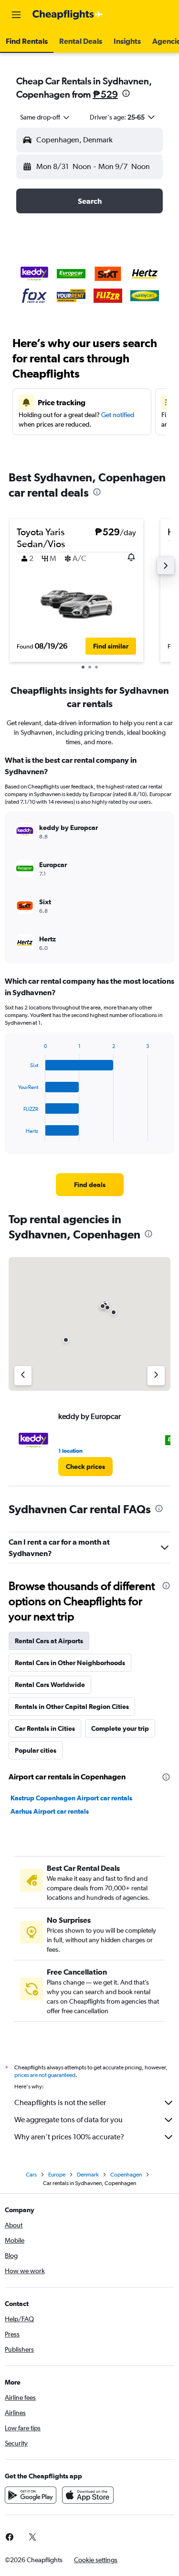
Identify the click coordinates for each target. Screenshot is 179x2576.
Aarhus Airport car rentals (50, 1811)
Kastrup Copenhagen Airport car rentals (71, 1798)
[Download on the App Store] (88, 2495)
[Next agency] (156, 1376)
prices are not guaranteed (45, 2075)
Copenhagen (126, 2175)
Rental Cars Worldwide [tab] (50, 1685)
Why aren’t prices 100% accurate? (69, 2137)
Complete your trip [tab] (120, 1728)
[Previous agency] (23, 1376)
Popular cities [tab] (36, 1750)
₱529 (105, 94)
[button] (16, 15)
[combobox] (45, 117)
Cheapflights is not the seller (60, 2102)
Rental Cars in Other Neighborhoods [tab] (70, 1663)
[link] (90, 1185)
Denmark (88, 2175)
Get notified (118, 415)
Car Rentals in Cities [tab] (45, 1728)
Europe (57, 2175)
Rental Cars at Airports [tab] (49, 1641)
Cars (31, 2175)
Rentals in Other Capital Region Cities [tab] (72, 1707)
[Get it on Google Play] (31, 2495)
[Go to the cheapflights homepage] (68, 15)
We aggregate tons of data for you (68, 2120)
